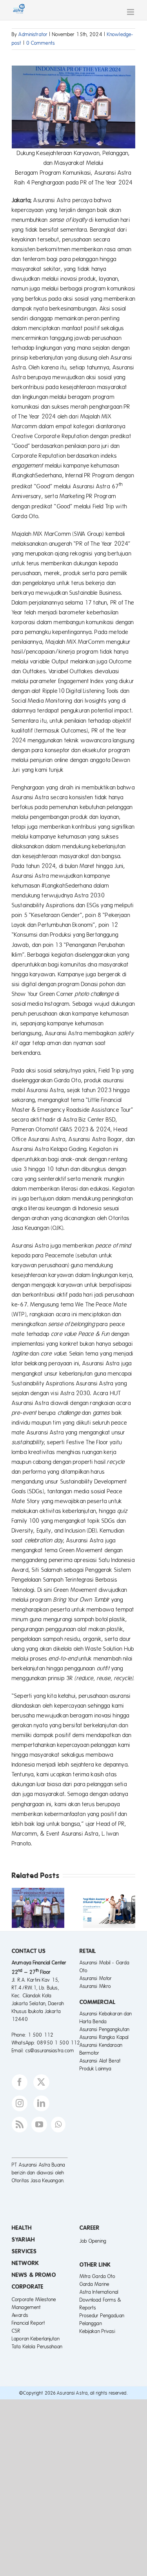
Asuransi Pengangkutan (105, 2030)
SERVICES (24, 2251)
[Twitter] (41, 2082)
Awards (20, 2315)
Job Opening (93, 2241)
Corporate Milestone (34, 2300)
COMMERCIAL (98, 2002)
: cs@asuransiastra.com (49, 2051)
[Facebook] (20, 2082)
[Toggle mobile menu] (131, 12)
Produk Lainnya (96, 2069)
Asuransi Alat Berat (100, 2061)
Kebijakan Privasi (97, 2331)
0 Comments (41, 43)
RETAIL (88, 1951)
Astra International (99, 2292)
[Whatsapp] (58, 2125)
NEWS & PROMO (34, 2275)
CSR (16, 2331)
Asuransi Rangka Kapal (104, 2037)
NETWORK (25, 2263)
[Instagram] (20, 2103)
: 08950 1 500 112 (57, 2043)
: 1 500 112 (39, 2035)
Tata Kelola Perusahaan (37, 2347)
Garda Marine (95, 2284)
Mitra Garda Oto (98, 2276)
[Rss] (20, 2125)
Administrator (33, 35)
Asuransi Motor (96, 1979)
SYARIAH (23, 2240)
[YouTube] (39, 2125)
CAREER (90, 2228)
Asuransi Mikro (95, 1986)
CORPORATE (28, 2287)
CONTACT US (29, 1951)
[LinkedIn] (41, 2103)
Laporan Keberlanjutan (36, 2339)
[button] (18, 1908)
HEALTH (22, 2228)
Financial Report (28, 2323)
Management (26, 2307)
